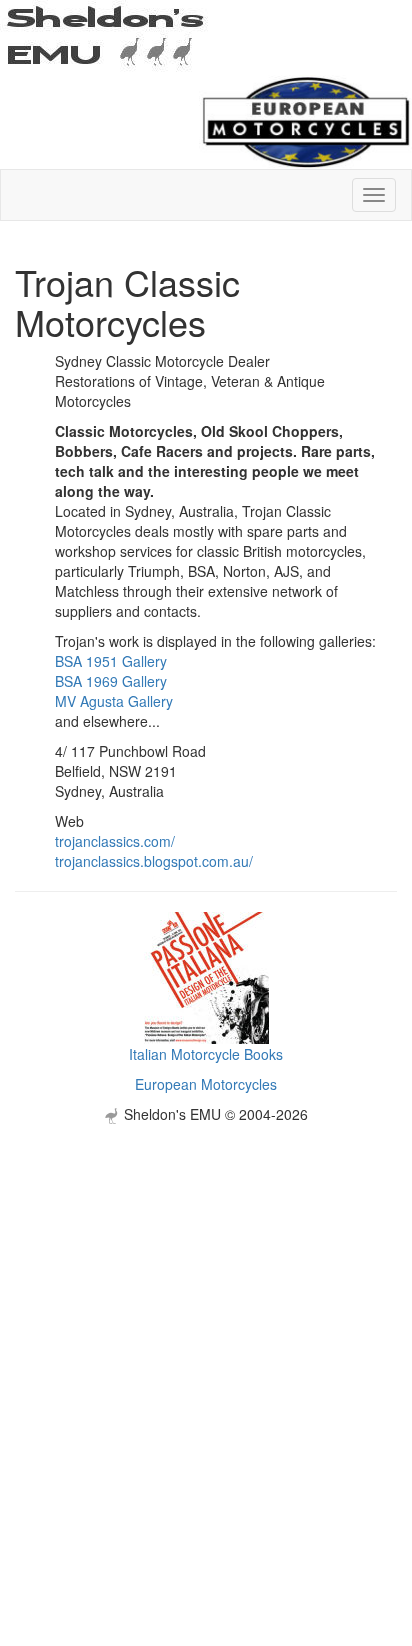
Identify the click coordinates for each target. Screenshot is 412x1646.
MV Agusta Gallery (114, 701)
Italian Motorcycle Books (206, 1054)
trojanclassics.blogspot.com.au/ (154, 861)
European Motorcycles (206, 1084)
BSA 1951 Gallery (111, 661)
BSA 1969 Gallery (111, 681)
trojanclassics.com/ (115, 841)
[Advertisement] (206, 1330)
